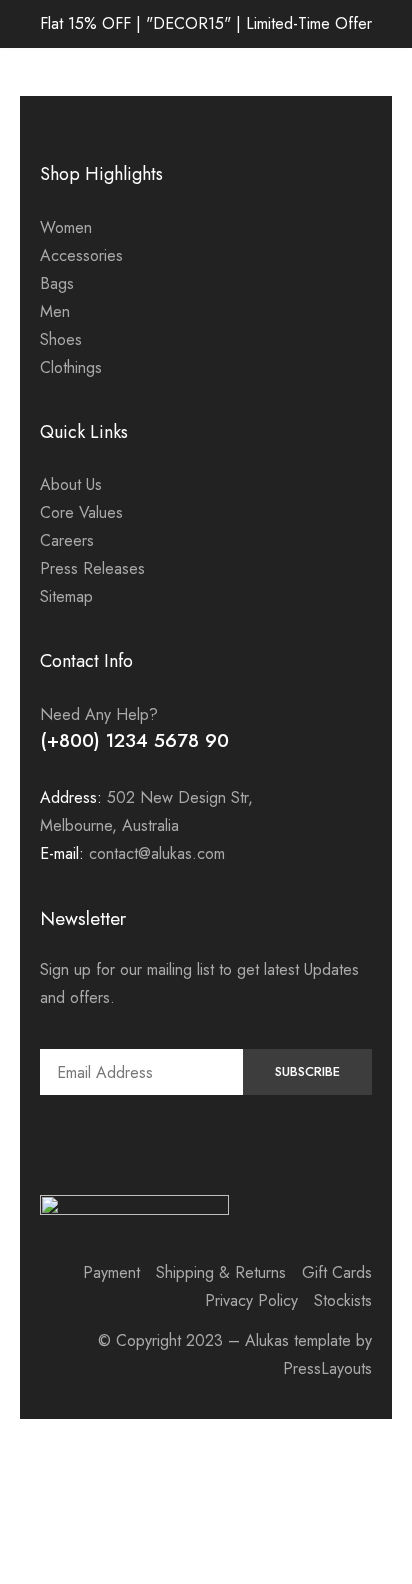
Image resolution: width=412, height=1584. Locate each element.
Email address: (141, 1072)
